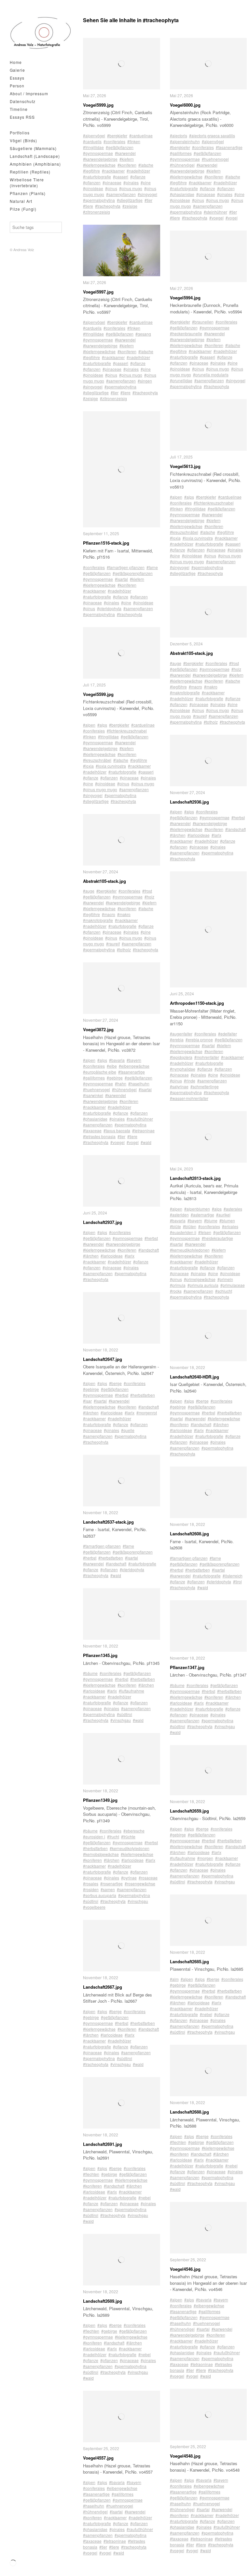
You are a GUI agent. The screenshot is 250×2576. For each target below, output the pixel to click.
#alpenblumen (197, 1209)
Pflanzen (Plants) (28, 193)
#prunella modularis (211, 375)
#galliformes (94, 1078)
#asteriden (179, 1215)
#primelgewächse (200, 1279)
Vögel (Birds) (23, 140)
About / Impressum (29, 93)
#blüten (190, 1226)
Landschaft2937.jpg (103, 1222)
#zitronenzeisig (97, 212)
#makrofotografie (98, 920)
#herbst (151, 1238)
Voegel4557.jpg (98, 2458)
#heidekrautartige (217, 1238)
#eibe (112, 1066)
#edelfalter (228, 1034)
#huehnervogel (97, 1089)
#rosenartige (111, 1883)
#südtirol (125, 1714)
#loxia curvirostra (111, 766)
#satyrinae (179, 1086)
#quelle (128, 1430)
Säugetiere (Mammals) (33, 148)
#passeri (121, 177)
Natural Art (21, 201)
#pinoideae (93, 188)
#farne (152, 567)
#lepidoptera (181, 1057)
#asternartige (202, 1215)
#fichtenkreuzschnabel (127, 731)
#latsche (146, 165)
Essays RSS (22, 117)
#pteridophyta (109, 608)
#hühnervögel (124, 1089)
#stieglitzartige (130, 200)
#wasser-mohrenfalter (189, 1098)
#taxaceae (92, 1130)
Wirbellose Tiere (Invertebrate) (27, 182)
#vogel (133, 1142)
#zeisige (130, 206)
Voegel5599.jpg (98, 694)
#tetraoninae (143, 1130)
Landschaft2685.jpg (189, 1961)
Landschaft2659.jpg (189, 1811)
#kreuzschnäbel (97, 760)
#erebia (177, 1039)
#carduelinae (141, 136)
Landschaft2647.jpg (103, 1359)
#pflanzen (92, 182)
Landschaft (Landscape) (35, 156)
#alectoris (179, 136)
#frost (147, 891)
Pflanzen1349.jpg (100, 1800)
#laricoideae (112, 1256)
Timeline (19, 109)
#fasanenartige (132, 1072)
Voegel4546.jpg (185, 2269)
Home (16, 62)
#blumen (227, 1220)
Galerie (17, 70)
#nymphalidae (183, 1069)
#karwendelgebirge (100, 159)
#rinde (190, 1081)
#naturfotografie (97, 177)
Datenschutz (23, 101)
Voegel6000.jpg (185, 105)
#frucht (113, 1837)
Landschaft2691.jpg (103, 2144)
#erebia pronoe (199, 1039)
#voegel (118, 1142)
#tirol (237, 1582)
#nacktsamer (113, 171)
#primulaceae (233, 1285)
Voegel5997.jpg (98, 292)
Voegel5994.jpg (185, 298)
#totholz (124, 949)
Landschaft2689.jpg (103, 2301)
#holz (149, 897)
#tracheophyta (108, 206)
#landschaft (149, 1250)
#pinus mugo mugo (100, 789)
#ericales (230, 1226)
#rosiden (91, 1889)
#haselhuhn (139, 1084)
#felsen (205, 1232)
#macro (109, 914)
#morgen (205, 1858)
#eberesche (134, 1831)
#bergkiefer (117, 136)
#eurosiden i (94, 1837)
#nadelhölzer (138, 171)
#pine (146, 182)
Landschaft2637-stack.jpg (108, 1522)
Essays (17, 78)
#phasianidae (95, 1119)
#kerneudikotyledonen (130, 1848)
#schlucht (224, 1291)
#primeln (225, 1279)
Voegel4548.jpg (185, 2456)
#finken (134, 141)
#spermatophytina (99, 200)
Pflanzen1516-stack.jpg (106, 543)
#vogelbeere (94, 1907)
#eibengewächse (134, 1066)
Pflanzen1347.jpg (187, 1667)
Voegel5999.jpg (98, 105)
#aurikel (223, 1215)
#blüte (175, 1226)
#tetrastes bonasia (99, 1136)
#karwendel (125, 153)
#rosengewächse (140, 1883)
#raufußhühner (140, 1119)
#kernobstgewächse (101, 1854)
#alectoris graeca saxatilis (212, 136)
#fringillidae (93, 147)
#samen (108, 1889)
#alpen (89, 725)
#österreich (233, 1576)
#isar (87, 1401)
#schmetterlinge (205, 1086)
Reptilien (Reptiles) (30, 172)
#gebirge (115, 1078)
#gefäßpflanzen (120, 147)
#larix (130, 1256)
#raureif (113, 944)
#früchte (128, 1837)
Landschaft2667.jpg (103, 1987)
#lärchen (91, 1256)
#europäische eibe (100, 1072)
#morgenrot (147, 1413)
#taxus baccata (117, 1130)
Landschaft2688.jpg (189, 2112)
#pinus (111, 188)
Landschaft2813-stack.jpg (195, 1178)
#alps (102, 725)
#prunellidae (181, 380)
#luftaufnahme (132, 1691)
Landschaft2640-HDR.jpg (194, 1377)
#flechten (91, 2174)
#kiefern (127, 159)
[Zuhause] (41, 33)
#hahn (121, 1084)
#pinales (131, 182)
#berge (115, 1383)
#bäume (90, 1673)
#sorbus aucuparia (100, 1895)
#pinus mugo (131, 188)
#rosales (91, 1883)
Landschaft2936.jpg (189, 802)
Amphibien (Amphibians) (35, 164)
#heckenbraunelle (186, 333)
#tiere (88, 206)
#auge (89, 891)
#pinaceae (112, 182)
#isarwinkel (93, 1095)
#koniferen (127, 165)
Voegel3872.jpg (98, 1029)
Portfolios (20, 133)
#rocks (176, 1291)
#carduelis (92, 141)
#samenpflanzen (121, 194)
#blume (211, 1220)
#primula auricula (203, 1285)
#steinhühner (215, 212)
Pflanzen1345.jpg (100, 1655)
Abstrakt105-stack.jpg (104, 881)
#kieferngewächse (99, 165)
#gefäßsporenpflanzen (133, 573)
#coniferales (114, 141)
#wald (146, 1142)
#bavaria (117, 1060)
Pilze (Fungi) (23, 209)
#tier (148, 200)
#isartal (121, 579)
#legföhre (91, 171)
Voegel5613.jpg (185, 466)
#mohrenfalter (207, 1057)
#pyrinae (129, 1878)
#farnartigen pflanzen (126, 567)
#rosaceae (148, 1878)
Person (17, 86)
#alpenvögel (94, 136)
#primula (178, 1285)
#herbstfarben (143, 1395)
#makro (124, 914)
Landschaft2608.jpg (189, 1534)
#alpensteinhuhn (185, 141)
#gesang (143, 334)
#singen (145, 381)
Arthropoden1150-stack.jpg (197, 1003)
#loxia (88, 766)
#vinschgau (121, 1720)
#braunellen (203, 322)
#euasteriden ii (183, 1232)
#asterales (233, 1209)
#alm (174, 1979)
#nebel (145, 2198)
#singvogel (147, 194)
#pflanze (138, 177)
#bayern (134, 1060)
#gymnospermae (98, 153)
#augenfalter (181, 1034)
